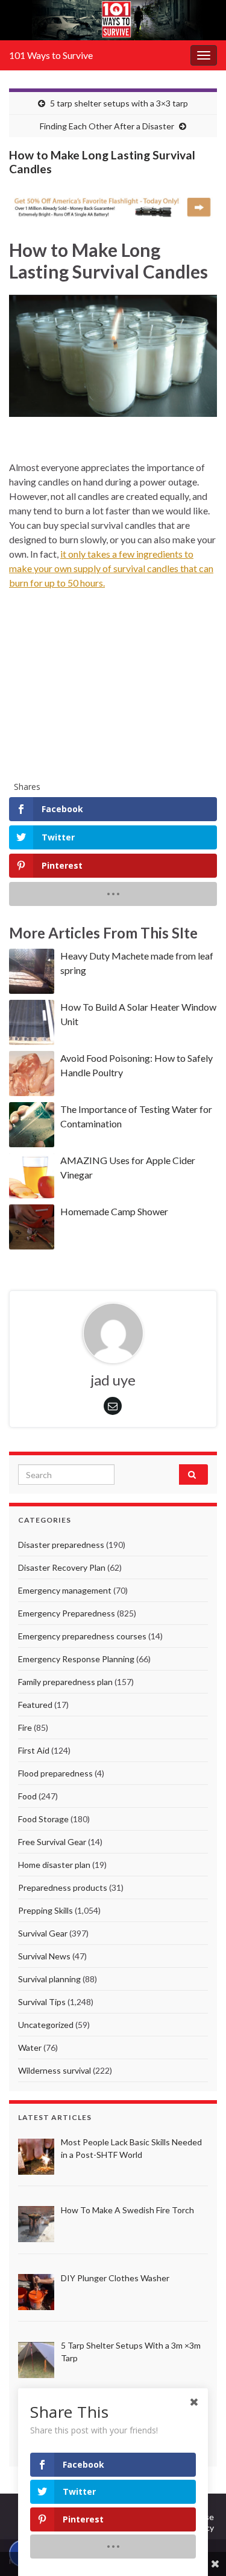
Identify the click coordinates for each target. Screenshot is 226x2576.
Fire (25, 1727)
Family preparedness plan (65, 1682)
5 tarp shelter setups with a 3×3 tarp (119, 103)
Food (27, 1796)
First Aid (34, 1750)
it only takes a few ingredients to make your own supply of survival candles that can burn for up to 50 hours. (111, 568)
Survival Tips (42, 2002)
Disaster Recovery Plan (62, 1567)
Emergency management (65, 1590)
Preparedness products (63, 1887)
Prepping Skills (46, 1910)
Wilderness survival (55, 2070)
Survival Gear (43, 1933)
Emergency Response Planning (76, 1659)
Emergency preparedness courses (82, 1636)
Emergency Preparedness (67, 1613)
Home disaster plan (54, 1865)
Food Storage (43, 1819)
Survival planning (49, 1979)
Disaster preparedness (61, 1545)
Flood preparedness (55, 1773)
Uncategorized (46, 2025)
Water (30, 2048)
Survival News (44, 1956)
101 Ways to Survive (51, 55)
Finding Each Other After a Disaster (107, 126)
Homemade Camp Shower (114, 1211)
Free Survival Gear (52, 1842)
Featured (35, 1705)
